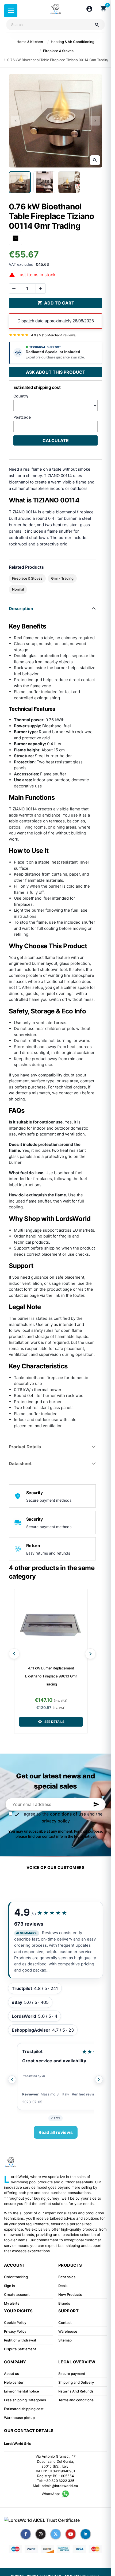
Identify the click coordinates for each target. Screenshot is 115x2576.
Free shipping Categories (25, 2400)
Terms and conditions (76, 2400)
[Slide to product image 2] (44, 182)
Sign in (9, 2286)
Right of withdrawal (20, 2340)
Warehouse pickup (19, 2418)
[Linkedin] (86, 2534)
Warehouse (68, 2331)
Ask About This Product (56, 372)
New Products (70, 2294)
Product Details (25, 1447)
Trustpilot (32, 2051)
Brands (64, 2303)
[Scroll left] (14, 1654)
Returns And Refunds (76, 2391)
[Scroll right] (90, 1654)
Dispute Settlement (20, 2349)
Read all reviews (56, 2132)
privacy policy (56, 1821)
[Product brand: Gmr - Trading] (16, 238)
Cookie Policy (15, 2323)
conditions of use (68, 1814)
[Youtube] (71, 2534)
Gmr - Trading (62, 578)
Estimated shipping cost (24, 2409)
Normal (18, 589)
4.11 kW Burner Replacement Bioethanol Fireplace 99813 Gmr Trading (51, 1676)
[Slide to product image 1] (20, 182)
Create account (17, 2294)
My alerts (12, 2303)
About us (11, 2374)
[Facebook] (26, 2534)
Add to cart (56, 303)
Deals (63, 2286)
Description (21, 608)
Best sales (67, 2277)
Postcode (22, 417)
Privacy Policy (15, 2331)
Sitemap (65, 2340)
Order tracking (16, 2277)
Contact (65, 2323)
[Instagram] (41, 2534)
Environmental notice (22, 2391)
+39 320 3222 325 (59, 2481)
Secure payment (72, 2374)
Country (21, 396)
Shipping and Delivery (76, 2382)
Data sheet (20, 1463)
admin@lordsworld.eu (60, 2486)
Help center (14, 2382)
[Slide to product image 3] (69, 182)
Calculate (56, 440)
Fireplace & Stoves (27, 578)
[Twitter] (56, 2534)
